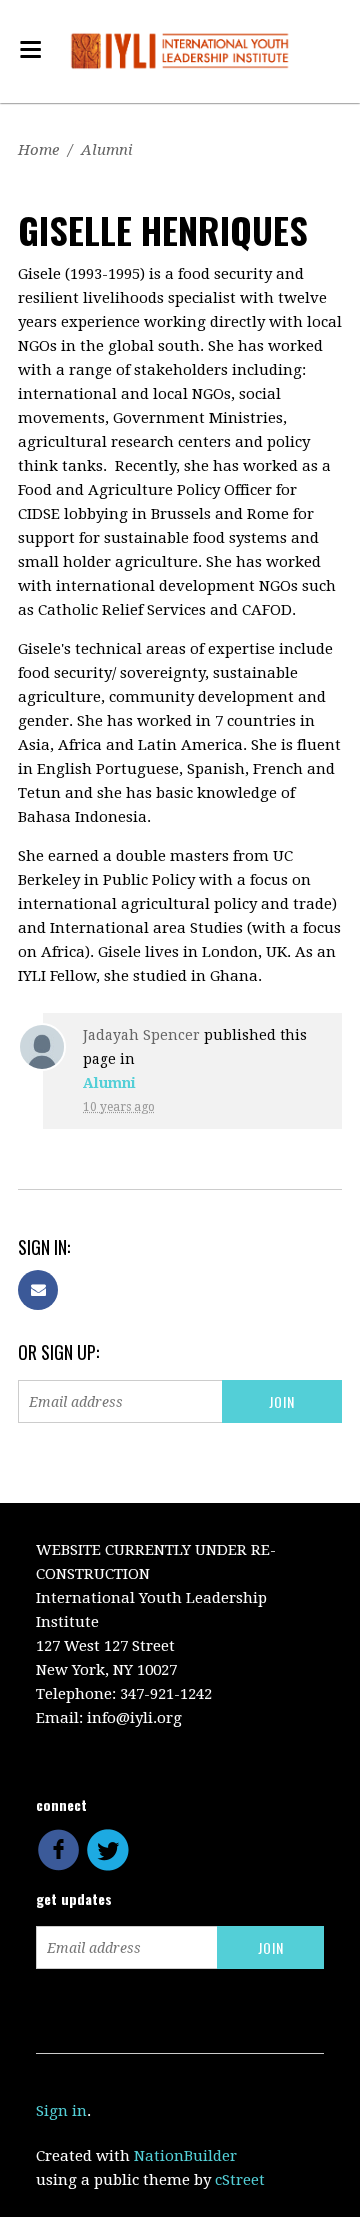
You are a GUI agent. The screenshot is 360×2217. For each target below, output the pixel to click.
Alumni (107, 150)
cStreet (240, 2180)
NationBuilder (185, 2156)
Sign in (61, 2111)
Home (38, 150)
